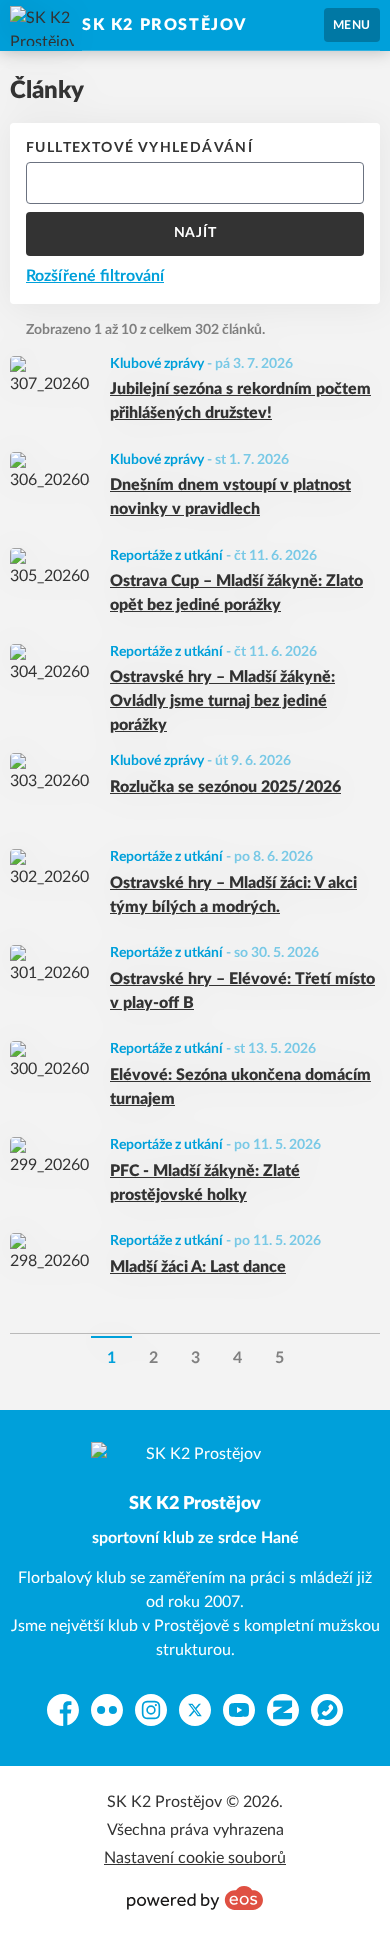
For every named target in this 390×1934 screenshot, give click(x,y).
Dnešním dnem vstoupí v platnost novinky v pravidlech (230, 497)
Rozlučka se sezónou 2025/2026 (225, 787)
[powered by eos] (195, 1898)
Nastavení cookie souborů (195, 1858)
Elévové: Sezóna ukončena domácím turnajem (240, 1087)
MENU (352, 25)
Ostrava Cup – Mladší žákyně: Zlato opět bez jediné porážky (236, 593)
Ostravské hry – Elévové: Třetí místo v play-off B (242, 991)
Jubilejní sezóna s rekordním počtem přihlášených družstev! (240, 401)
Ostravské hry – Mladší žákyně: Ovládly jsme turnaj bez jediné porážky (222, 701)
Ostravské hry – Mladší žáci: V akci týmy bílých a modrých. (233, 895)
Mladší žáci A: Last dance (198, 1267)
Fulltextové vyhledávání (139, 148)
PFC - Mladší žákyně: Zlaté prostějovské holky (205, 1183)
